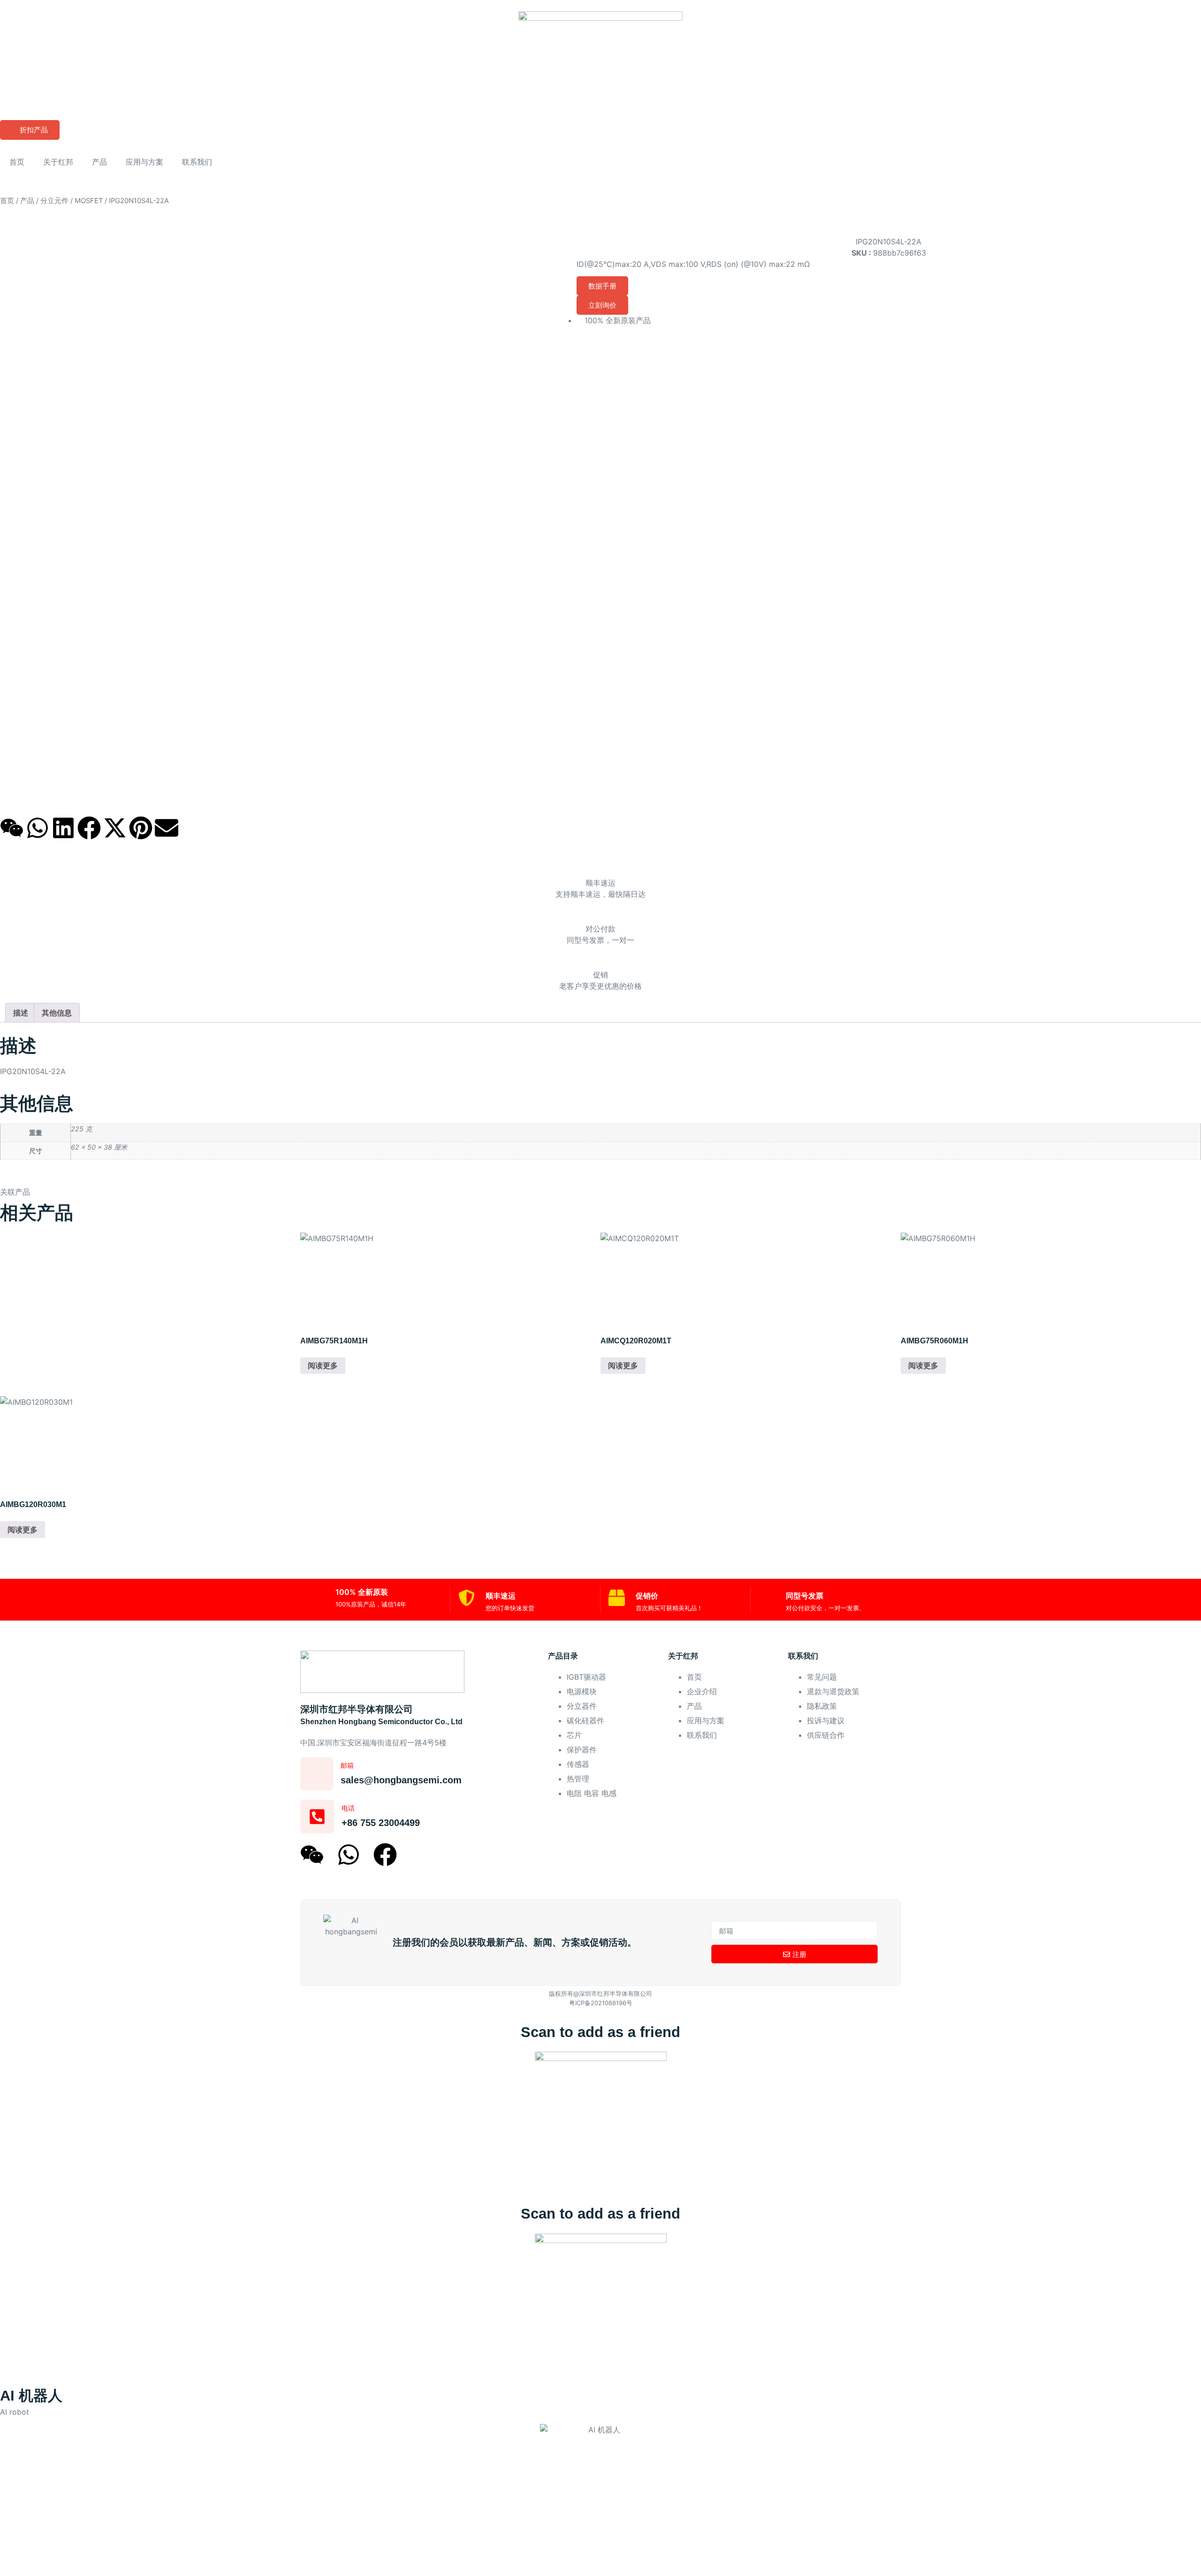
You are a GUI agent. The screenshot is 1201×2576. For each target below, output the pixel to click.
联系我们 (197, 162)
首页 (17, 162)
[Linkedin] (63, 828)
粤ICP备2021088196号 (601, 2003)
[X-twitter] (115, 828)
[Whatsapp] (38, 828)
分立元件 (54, 201)
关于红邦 (58, 162)
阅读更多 (323, 1365)
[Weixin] (12, 828)
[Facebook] (89, 828)
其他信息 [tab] (57, 1013)
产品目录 (563, 1656)
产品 (99, 162)
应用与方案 (144, 162)
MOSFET (89, 201)
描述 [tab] (21, 1013)
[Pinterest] (141, 828)
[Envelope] (167, 828)
